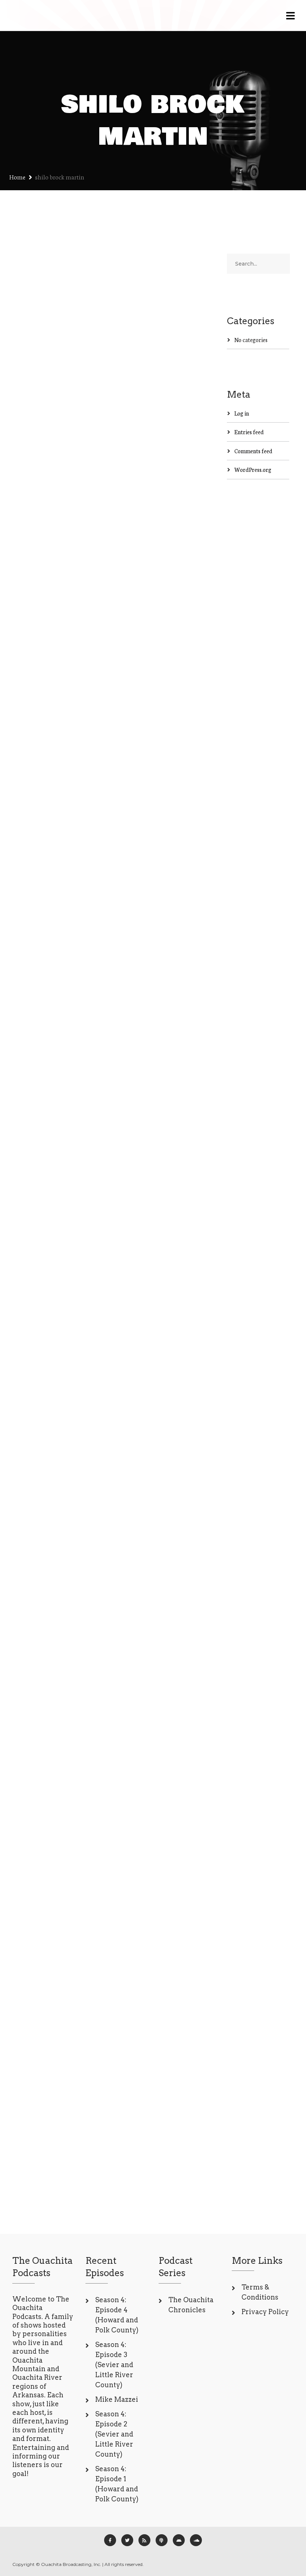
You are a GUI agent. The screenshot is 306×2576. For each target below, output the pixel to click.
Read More (37, 526)
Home (17, 177)
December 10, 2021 (46, 1125)
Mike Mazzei (117, 2399)
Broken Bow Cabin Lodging (51, 321)
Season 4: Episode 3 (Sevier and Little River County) (114, 2365)
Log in (242, 413)
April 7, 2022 (38, 361)
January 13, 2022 (43, 696)
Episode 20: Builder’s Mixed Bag (52, 1524)
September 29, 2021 (47, 1572)
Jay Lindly (75, 361)
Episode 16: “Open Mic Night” (54, 1910)
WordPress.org (253, 469)
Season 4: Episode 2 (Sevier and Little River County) (114, 2434)
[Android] (179, 2540)
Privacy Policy (265, 2312)
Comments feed (253, 451)
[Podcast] (162, 2540)
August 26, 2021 (42, 1950)
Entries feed (249, 432)
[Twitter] (127, 2540)
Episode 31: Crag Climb (49, 665)
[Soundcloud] (196, 2540)
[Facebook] (110, 2540)
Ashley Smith (39, 1131)
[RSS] (144, 2540)
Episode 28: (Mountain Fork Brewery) (54, 1077)
